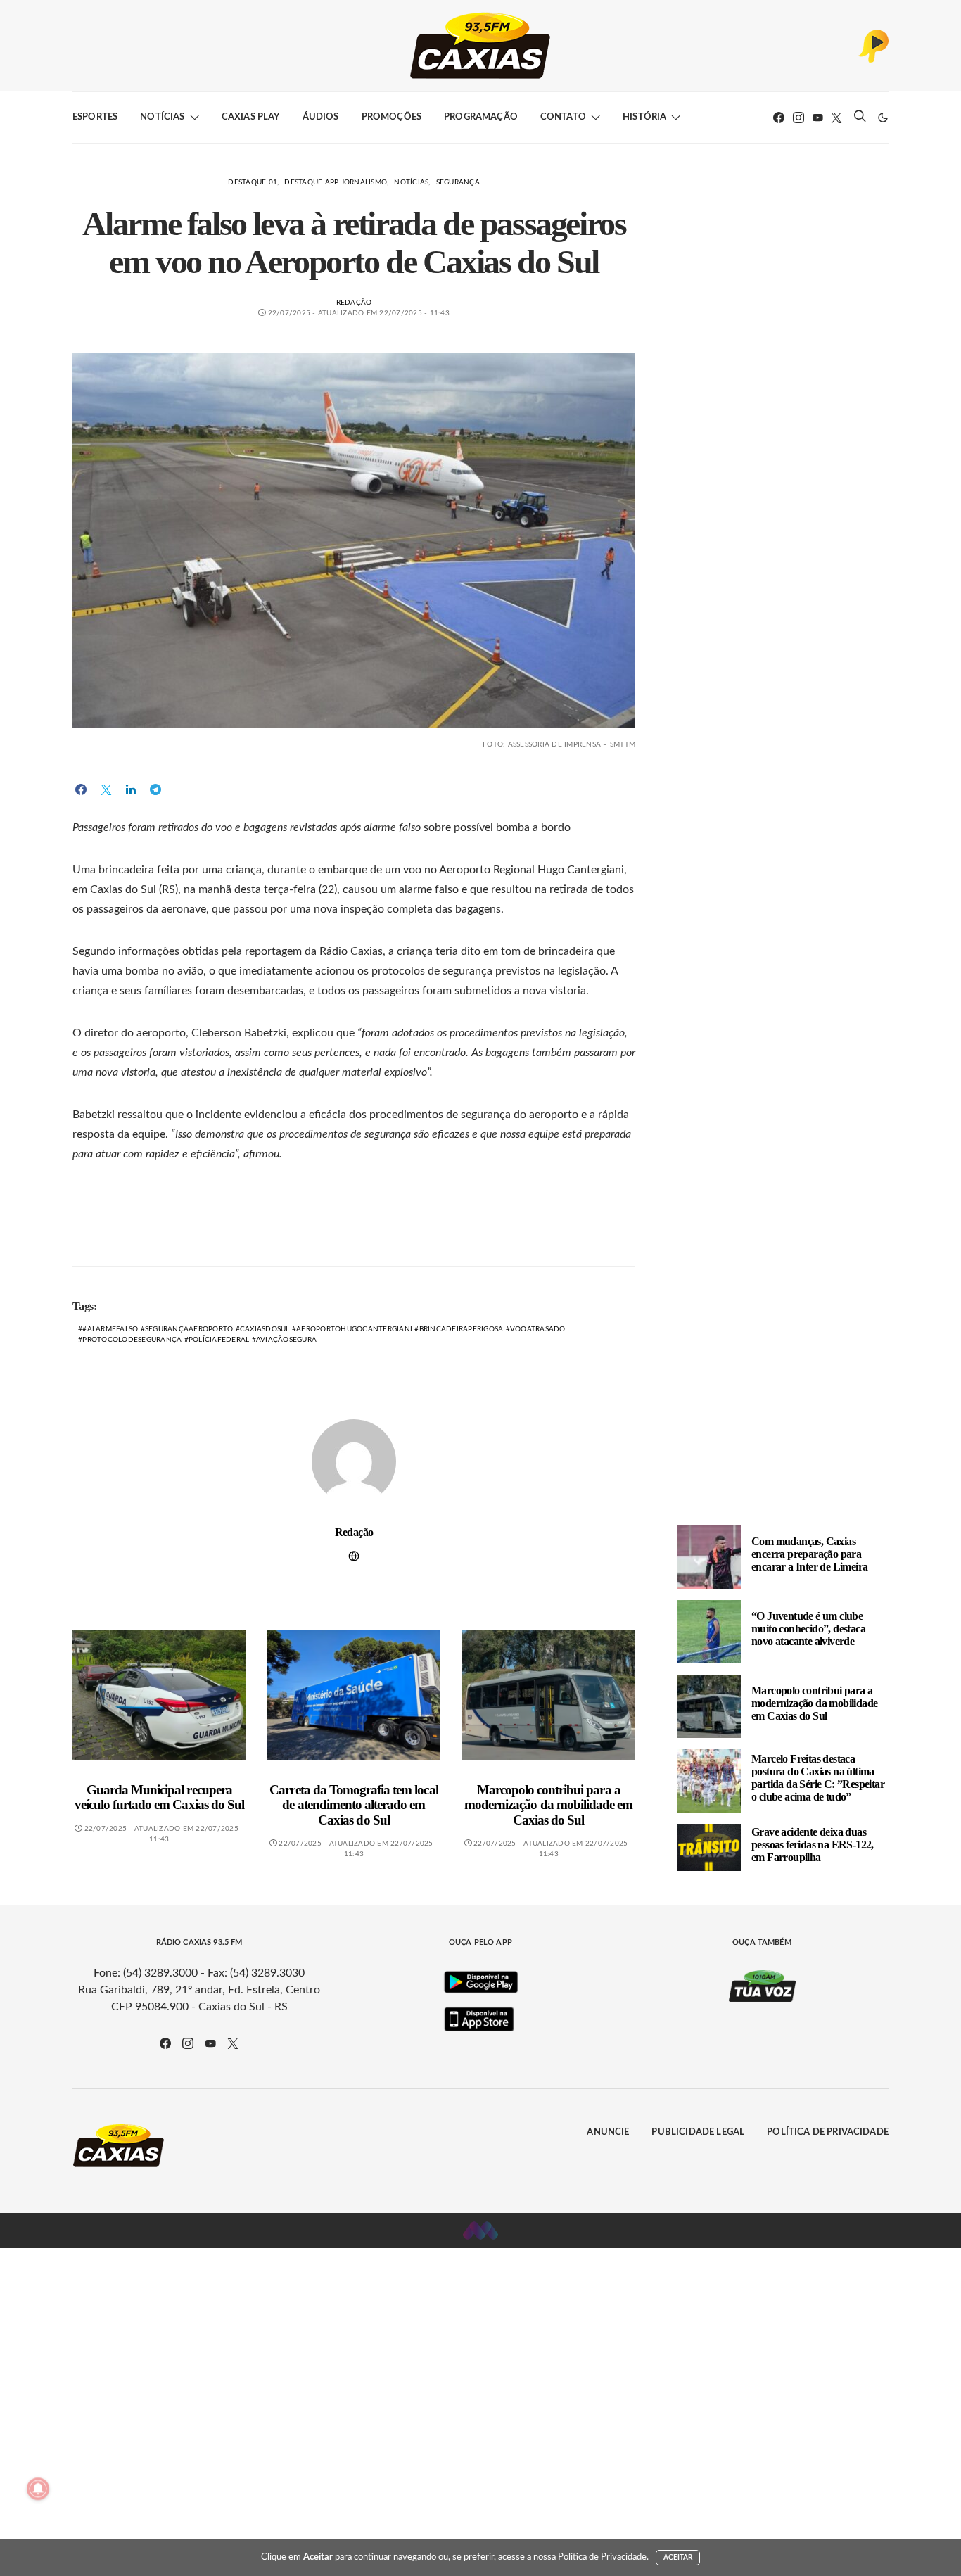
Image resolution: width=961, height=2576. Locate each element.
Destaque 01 (253, 182)
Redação (354, 303)
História (644, 117)
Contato (563, 117)
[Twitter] (836, 118)
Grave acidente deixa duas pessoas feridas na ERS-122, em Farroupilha (813, 1845)
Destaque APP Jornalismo (336, 182)
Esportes (95, 117)
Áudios (321, 117)
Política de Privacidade (828, 2132)
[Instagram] (798, 118)
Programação (481, 117)
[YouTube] (817, 118)
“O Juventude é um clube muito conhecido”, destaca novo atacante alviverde (808, 1629)
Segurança (458, 182)
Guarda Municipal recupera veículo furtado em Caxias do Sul (159, 1797)
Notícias (162, 117)
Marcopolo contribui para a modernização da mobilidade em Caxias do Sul (548, 1805)
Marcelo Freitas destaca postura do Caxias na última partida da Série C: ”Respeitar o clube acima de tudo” (818, 1778)
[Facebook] (779, 118)
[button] (883, 118)
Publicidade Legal (698, 2132)
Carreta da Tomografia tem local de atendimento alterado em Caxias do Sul (354, 1805)
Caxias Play (251, 117)
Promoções (392, 117)
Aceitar (678, 2558)
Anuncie (608, 2132)
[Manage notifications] (38, 2489)
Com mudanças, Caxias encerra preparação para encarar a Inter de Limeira (809, 1554)
